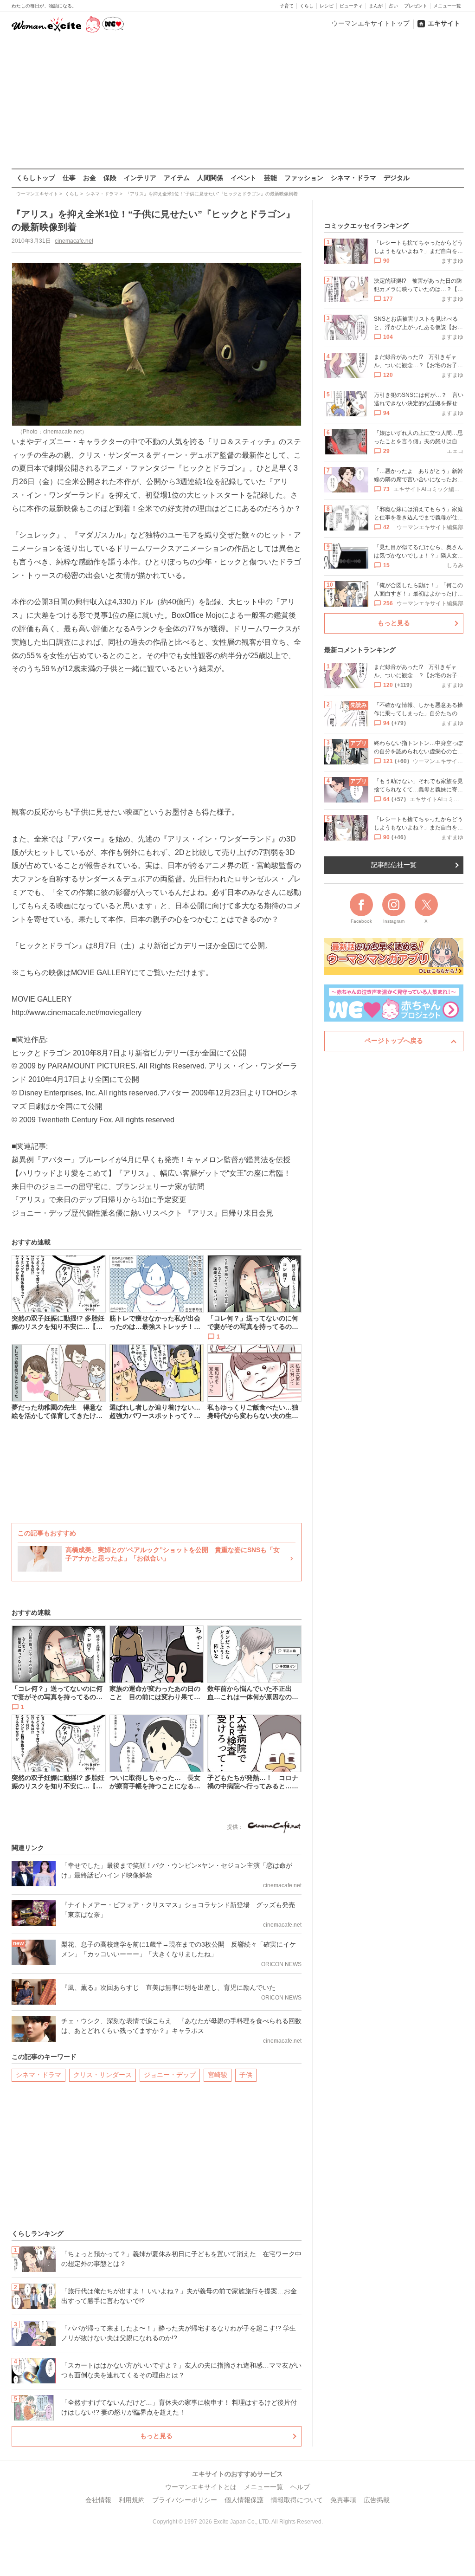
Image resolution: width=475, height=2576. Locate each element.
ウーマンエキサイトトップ (371, 23)
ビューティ (351, 6)
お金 (90, 178)
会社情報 (98, 2500)
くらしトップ (36, 178)
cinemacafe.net (74, 241)
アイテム (177, 178)
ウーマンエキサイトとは (201, 2487)
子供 (246, 2075)
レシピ (327, 6)
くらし (307, 6)
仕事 (69, 178)
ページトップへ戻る (394, 1041)
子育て (287, 6)
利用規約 (132, 2500)
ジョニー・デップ (170, 2075)
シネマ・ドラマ (353, 178)
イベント (244, 178)
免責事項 (343, 2500)
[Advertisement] (237, 102)
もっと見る (156, 2436)
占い (393, 6)
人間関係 (210, 178)
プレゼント (416, 6)
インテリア (140, 178)
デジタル (397, 178)
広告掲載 (377, 2500)
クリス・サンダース (103, 2075)
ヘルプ (300, 2487)
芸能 (270, 178)
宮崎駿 (218, 2075)
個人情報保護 (244, 2500)
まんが (376, 6)
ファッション (304, 178)
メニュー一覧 (447, 6)
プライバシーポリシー (185, 2500)
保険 (110, 178)
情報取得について (297, 2500)
